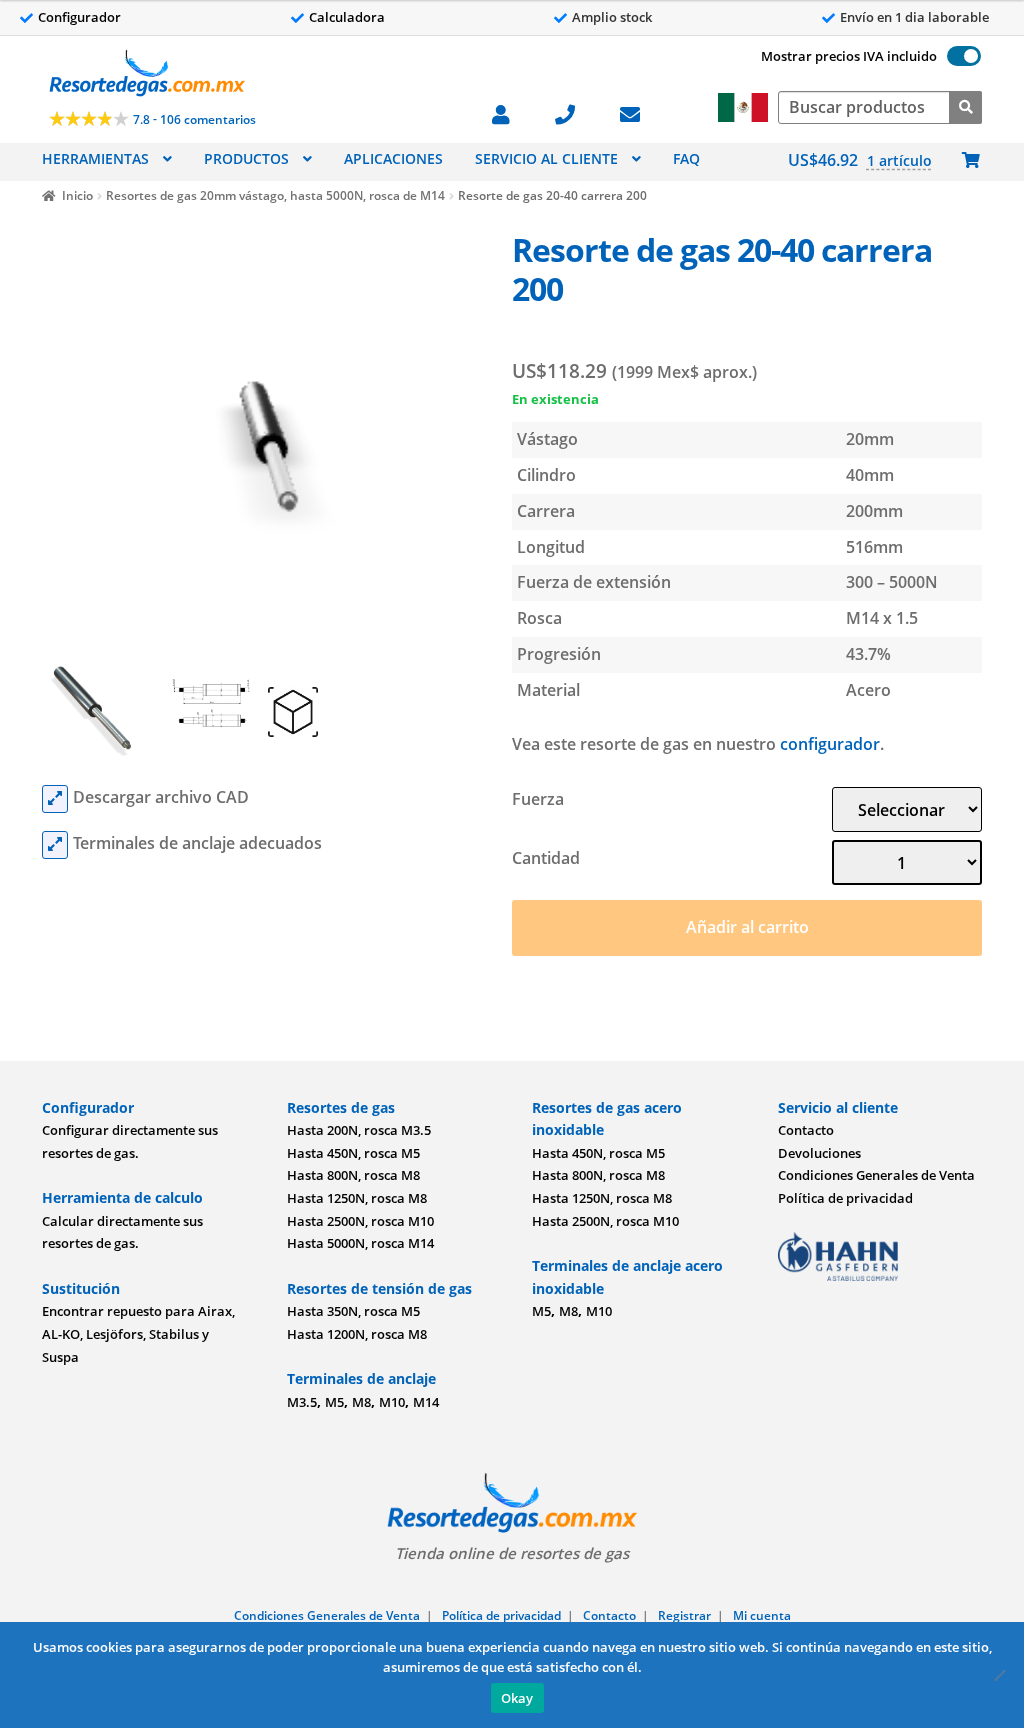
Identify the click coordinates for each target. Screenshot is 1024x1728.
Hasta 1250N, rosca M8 (357, 1198)
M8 (361, 1402)
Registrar (684, 1615)
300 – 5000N (892, 582)
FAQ (686, 158)
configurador (830, 744)
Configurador (79, 17)
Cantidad (546, 858)
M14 (426, 1402)
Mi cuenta (762, 1615)
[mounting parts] (55, 845)
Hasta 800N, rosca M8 (353, 1175)
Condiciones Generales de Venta (876, 1175)
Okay (517, 1698)
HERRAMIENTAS (95, 158)
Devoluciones (819, 1153)
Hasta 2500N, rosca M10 (360, 1221)
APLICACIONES (393, 158)
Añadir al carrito (747, 927)
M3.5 (302, 1402)
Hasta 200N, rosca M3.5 (359, 1130)
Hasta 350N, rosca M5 (353, 1311)
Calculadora (347, 17)
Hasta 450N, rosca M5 (353, 1153)
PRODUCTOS (246, 158)
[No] (999, 1675)
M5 (334, 1402)
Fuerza (538, 799)
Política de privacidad (845, 1198)
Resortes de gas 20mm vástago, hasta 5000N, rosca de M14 (275, 195)
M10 (392, 1402)
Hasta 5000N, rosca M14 (360, 1243)
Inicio (77, 195)
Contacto (806, 1130)
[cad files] (55, 799)
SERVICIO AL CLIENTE (546, 158)
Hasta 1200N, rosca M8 (357, 1334)
